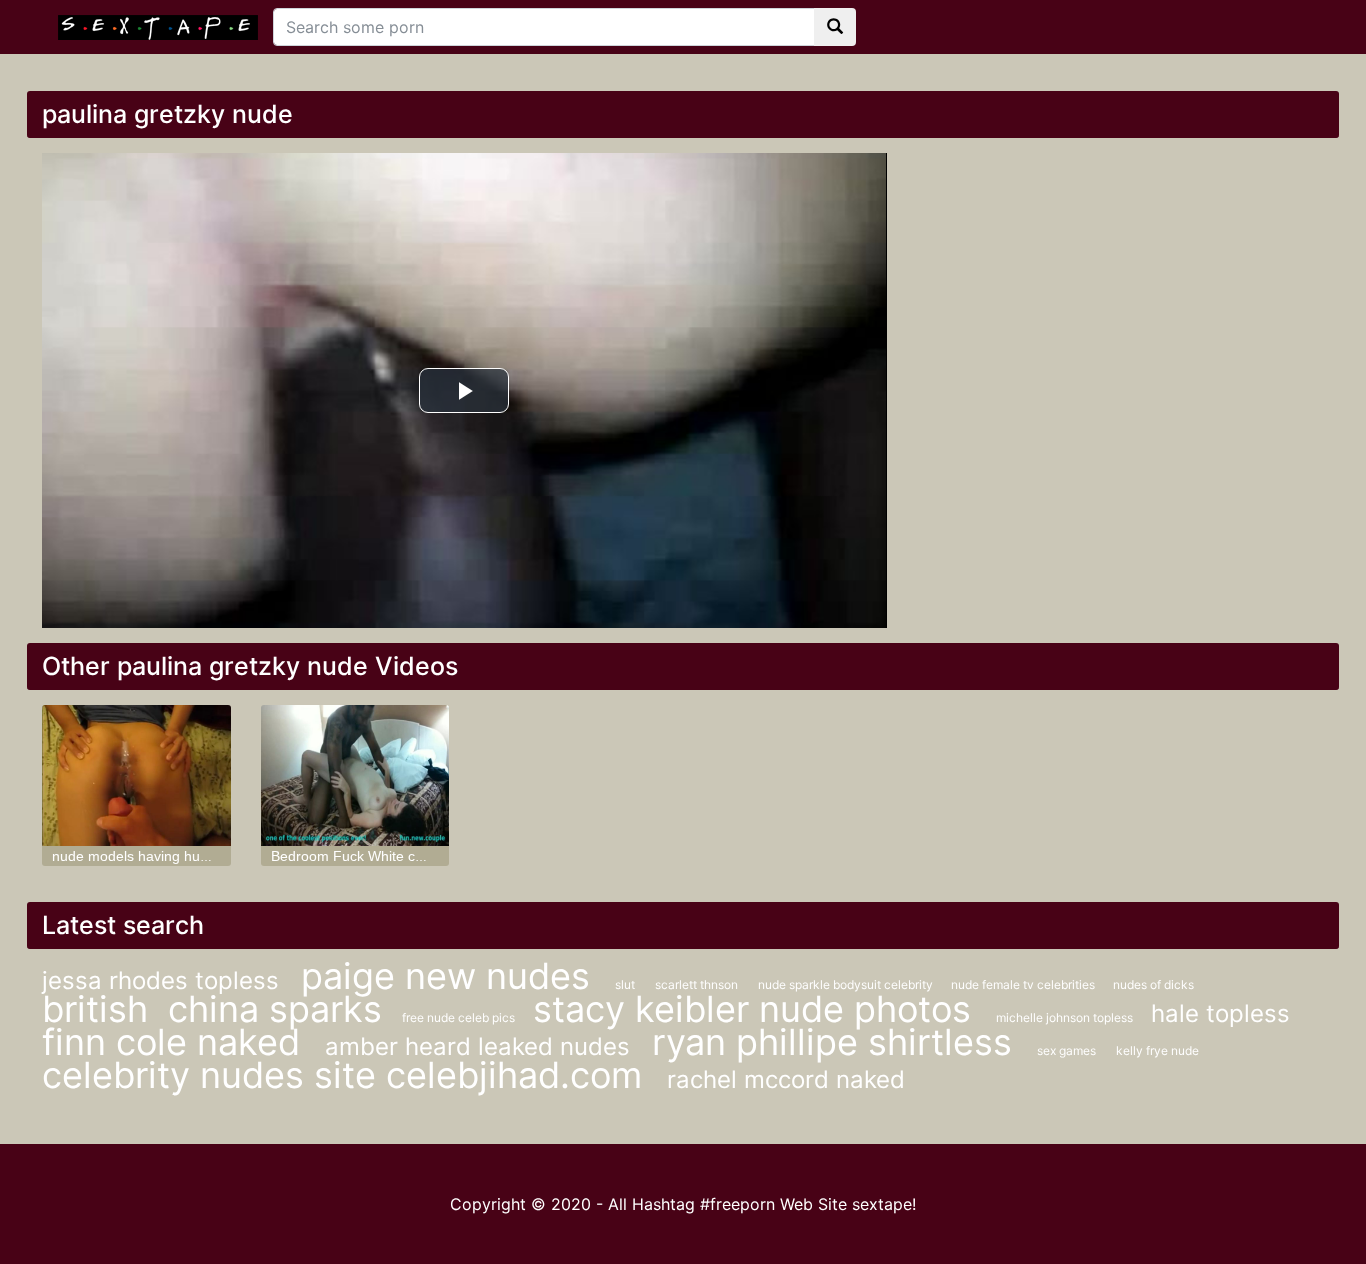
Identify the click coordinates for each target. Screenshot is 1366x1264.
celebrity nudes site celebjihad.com (347, 1075)
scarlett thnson (696, 984)
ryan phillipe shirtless (837, 1042)
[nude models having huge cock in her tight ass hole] (136, 775)
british (95, 1009)
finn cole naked (176, 1042)
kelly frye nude (1157, 1050)
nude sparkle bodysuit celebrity (847, 984)
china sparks (275, 1009)
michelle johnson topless (1066, 1017)
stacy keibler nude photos (757, 1009)
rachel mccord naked (786, 1079)
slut (625, 984)
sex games (1066, 1050)
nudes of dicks (1153, 984)
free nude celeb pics (460, 1017)
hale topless (1220, 1013)
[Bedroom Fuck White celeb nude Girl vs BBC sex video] (355, 775)
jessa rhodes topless (164, 980)
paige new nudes (450, 976)
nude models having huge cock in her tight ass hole (214, 856)
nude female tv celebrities (1024, 984)
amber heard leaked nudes (481, 1046)
